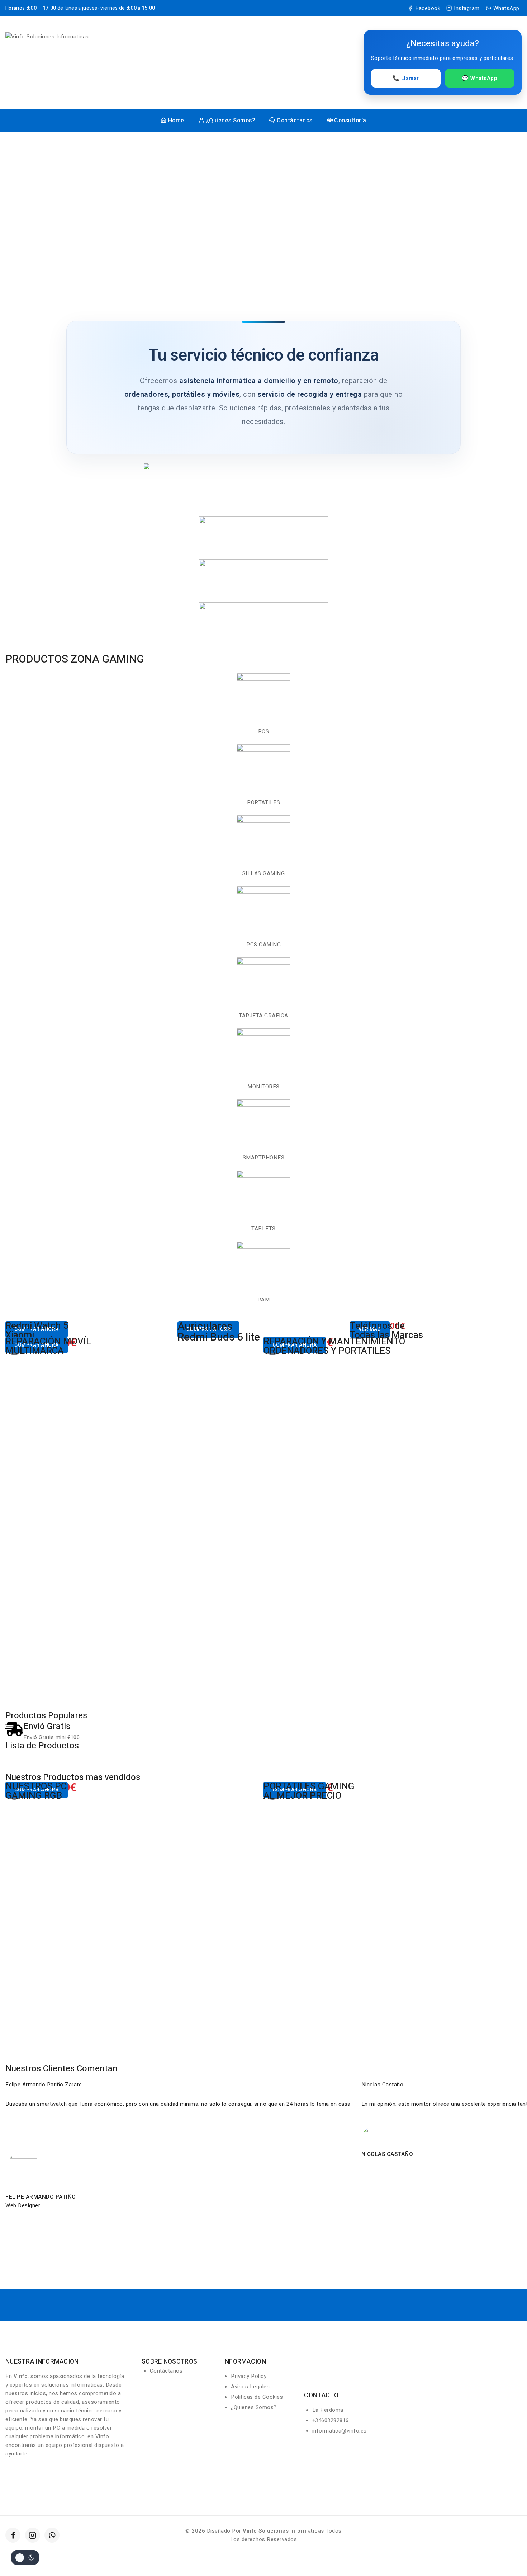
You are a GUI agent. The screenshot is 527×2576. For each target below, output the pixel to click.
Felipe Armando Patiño (41, 2197)
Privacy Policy (249, 2376)
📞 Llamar (406, 78)
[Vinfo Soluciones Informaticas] (64, 62)
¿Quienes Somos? (231, 121)
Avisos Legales (250, 2387)
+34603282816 (331, 2420)
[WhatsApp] (52, 2535)
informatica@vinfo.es (340, 2431)
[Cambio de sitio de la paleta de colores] (25, 2558)
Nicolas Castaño (387, 2154)
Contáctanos (295, 121)
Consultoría (350, 121)
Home (176, 121)
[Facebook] (13, 2535)
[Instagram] (33, 2535)
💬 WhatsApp (479, 78)
